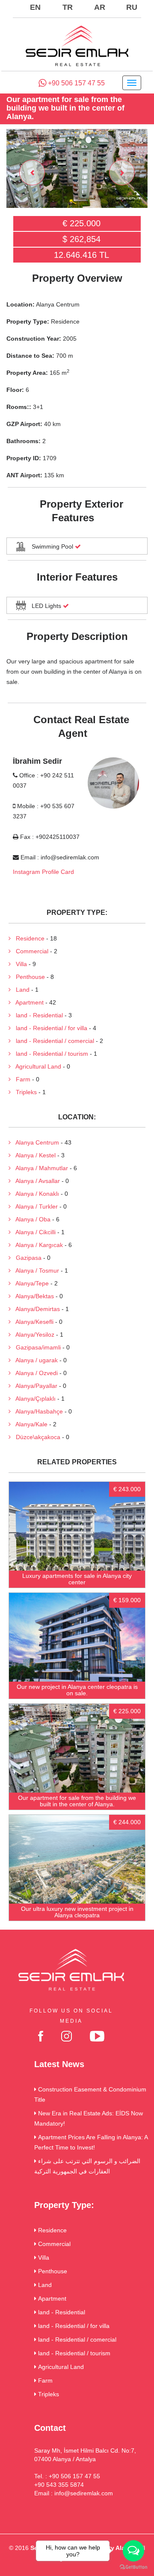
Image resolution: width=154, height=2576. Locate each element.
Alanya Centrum (35, 1142)
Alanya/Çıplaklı (33, 1399)
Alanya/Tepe (30, 1283)
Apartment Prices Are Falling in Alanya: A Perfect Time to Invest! (91, 2142)
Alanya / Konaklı (35, 1194)
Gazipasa (26, 1258)
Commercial (30, 951)
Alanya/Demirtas (35, 1309)
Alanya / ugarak (34, 1360)
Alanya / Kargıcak (37, 1245)
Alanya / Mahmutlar (39, 1168)
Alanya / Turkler (34, 1206)
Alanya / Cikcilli (33, 1232)
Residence (28, 938)
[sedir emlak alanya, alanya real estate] (77, 47)
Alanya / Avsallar (35, 1181)
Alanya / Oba (31, 1219)
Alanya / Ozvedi (34, 1373)
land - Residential (37, 1015)
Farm (21, 1079)
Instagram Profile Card (43, 872)
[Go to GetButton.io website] (133, 2567)
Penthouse (28, 977)
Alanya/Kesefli (32, 1322)
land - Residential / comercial (52, 1041)
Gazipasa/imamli (36, 1347)
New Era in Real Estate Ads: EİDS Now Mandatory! (89, 2118)
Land (20, 990)
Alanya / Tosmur (35, 1270)
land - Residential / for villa (49, 1028)
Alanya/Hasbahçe (37, 1411)
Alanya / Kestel (33, 1155)
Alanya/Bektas (32, 1296)
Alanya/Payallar (34, 1386)
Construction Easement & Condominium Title (90, 2094)
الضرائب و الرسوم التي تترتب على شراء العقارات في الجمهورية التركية (87, 2166)
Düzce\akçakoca (36, 1437)
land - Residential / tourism (49, 1054)
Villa (19, 964)
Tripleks (24, 1092)
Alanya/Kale (29, 1424)
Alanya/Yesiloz (33, 1335)
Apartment (27, 1002)
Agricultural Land (36, 1066)
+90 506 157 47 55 (76, 83)
